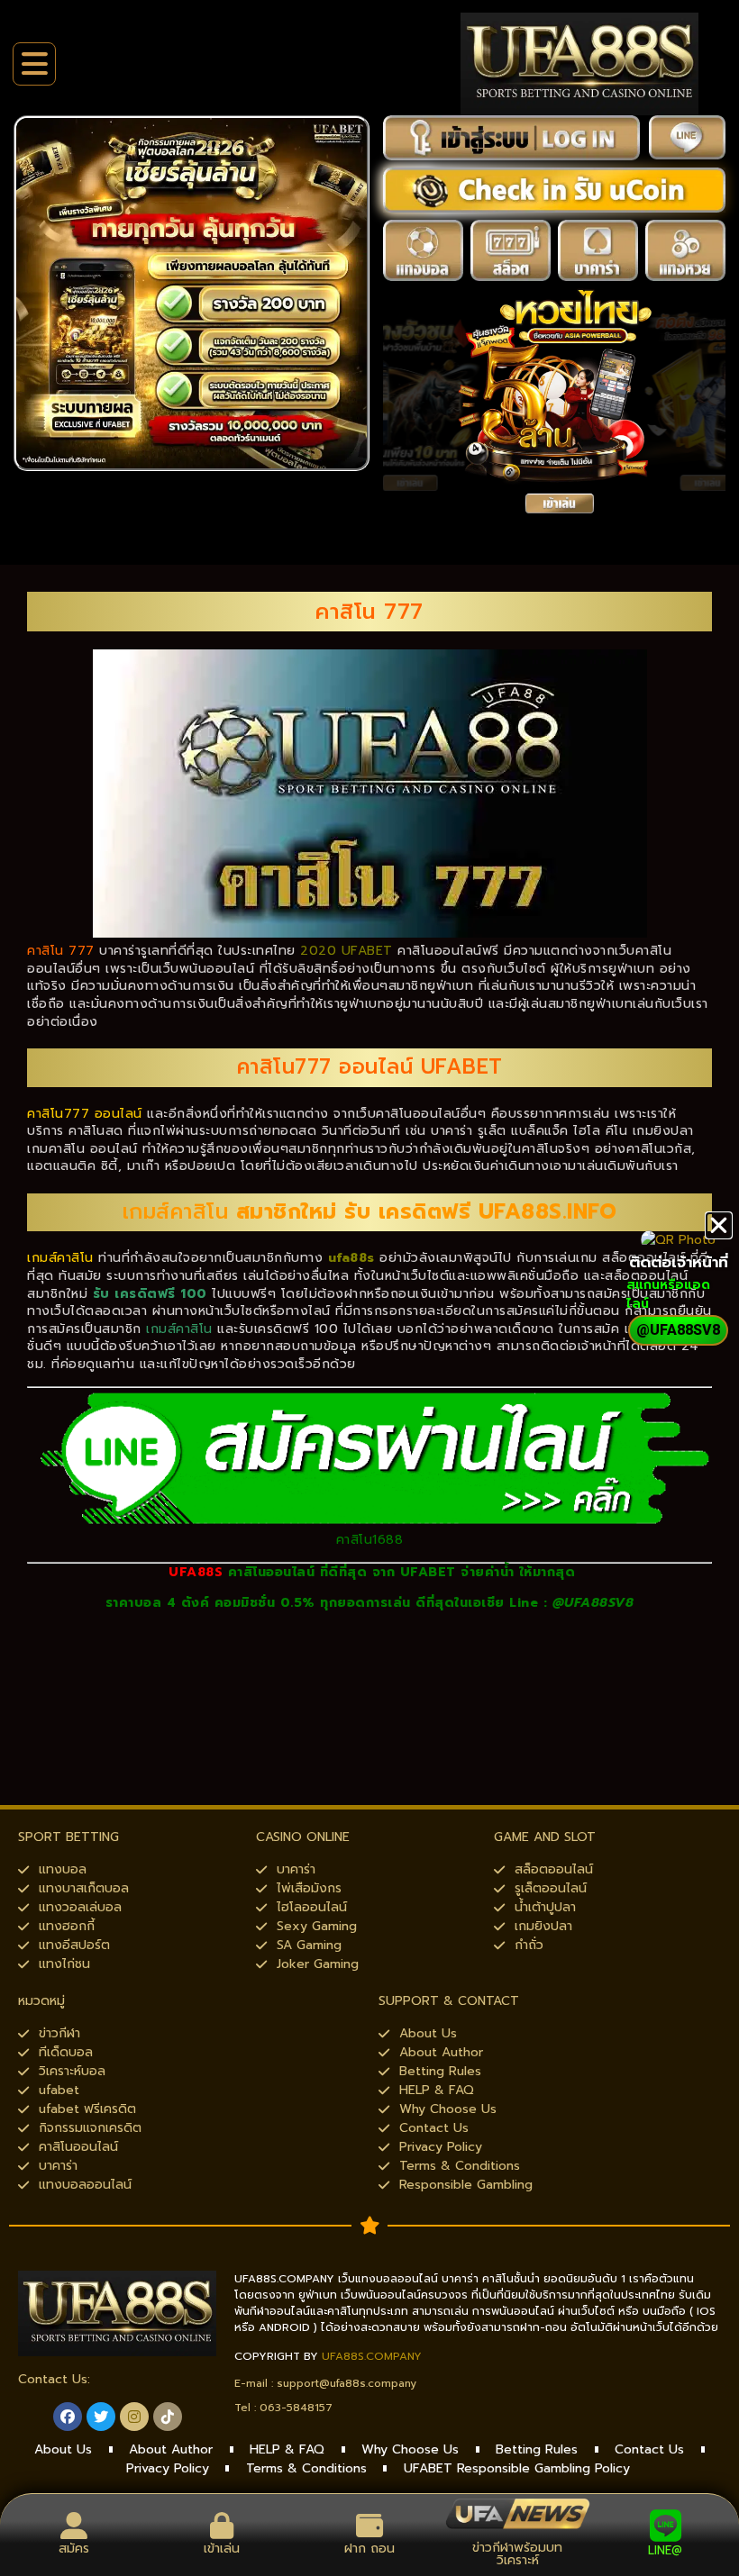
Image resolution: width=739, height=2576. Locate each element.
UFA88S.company (372, 2356)
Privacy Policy (168, 2468)
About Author (171, 2449)
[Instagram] (134, 2417)
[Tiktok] (168, 2417)
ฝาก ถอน (369, 2549)
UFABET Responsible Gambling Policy (517, 2468)
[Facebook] (68, 2417)
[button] (719, 1225)
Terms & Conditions (306, 2468)
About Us (63, 2449)
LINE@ (665, 2550)
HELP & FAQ (287, 2449)
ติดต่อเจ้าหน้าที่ (679, 1262)
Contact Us (649, 2449)
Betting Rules (537, 2449)
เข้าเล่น (222, 2549)
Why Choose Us (410, 2449)
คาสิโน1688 (370, 1540)
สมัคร (74, 2549)
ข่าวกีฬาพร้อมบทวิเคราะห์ (517, 2554)
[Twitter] (101, 2417)
